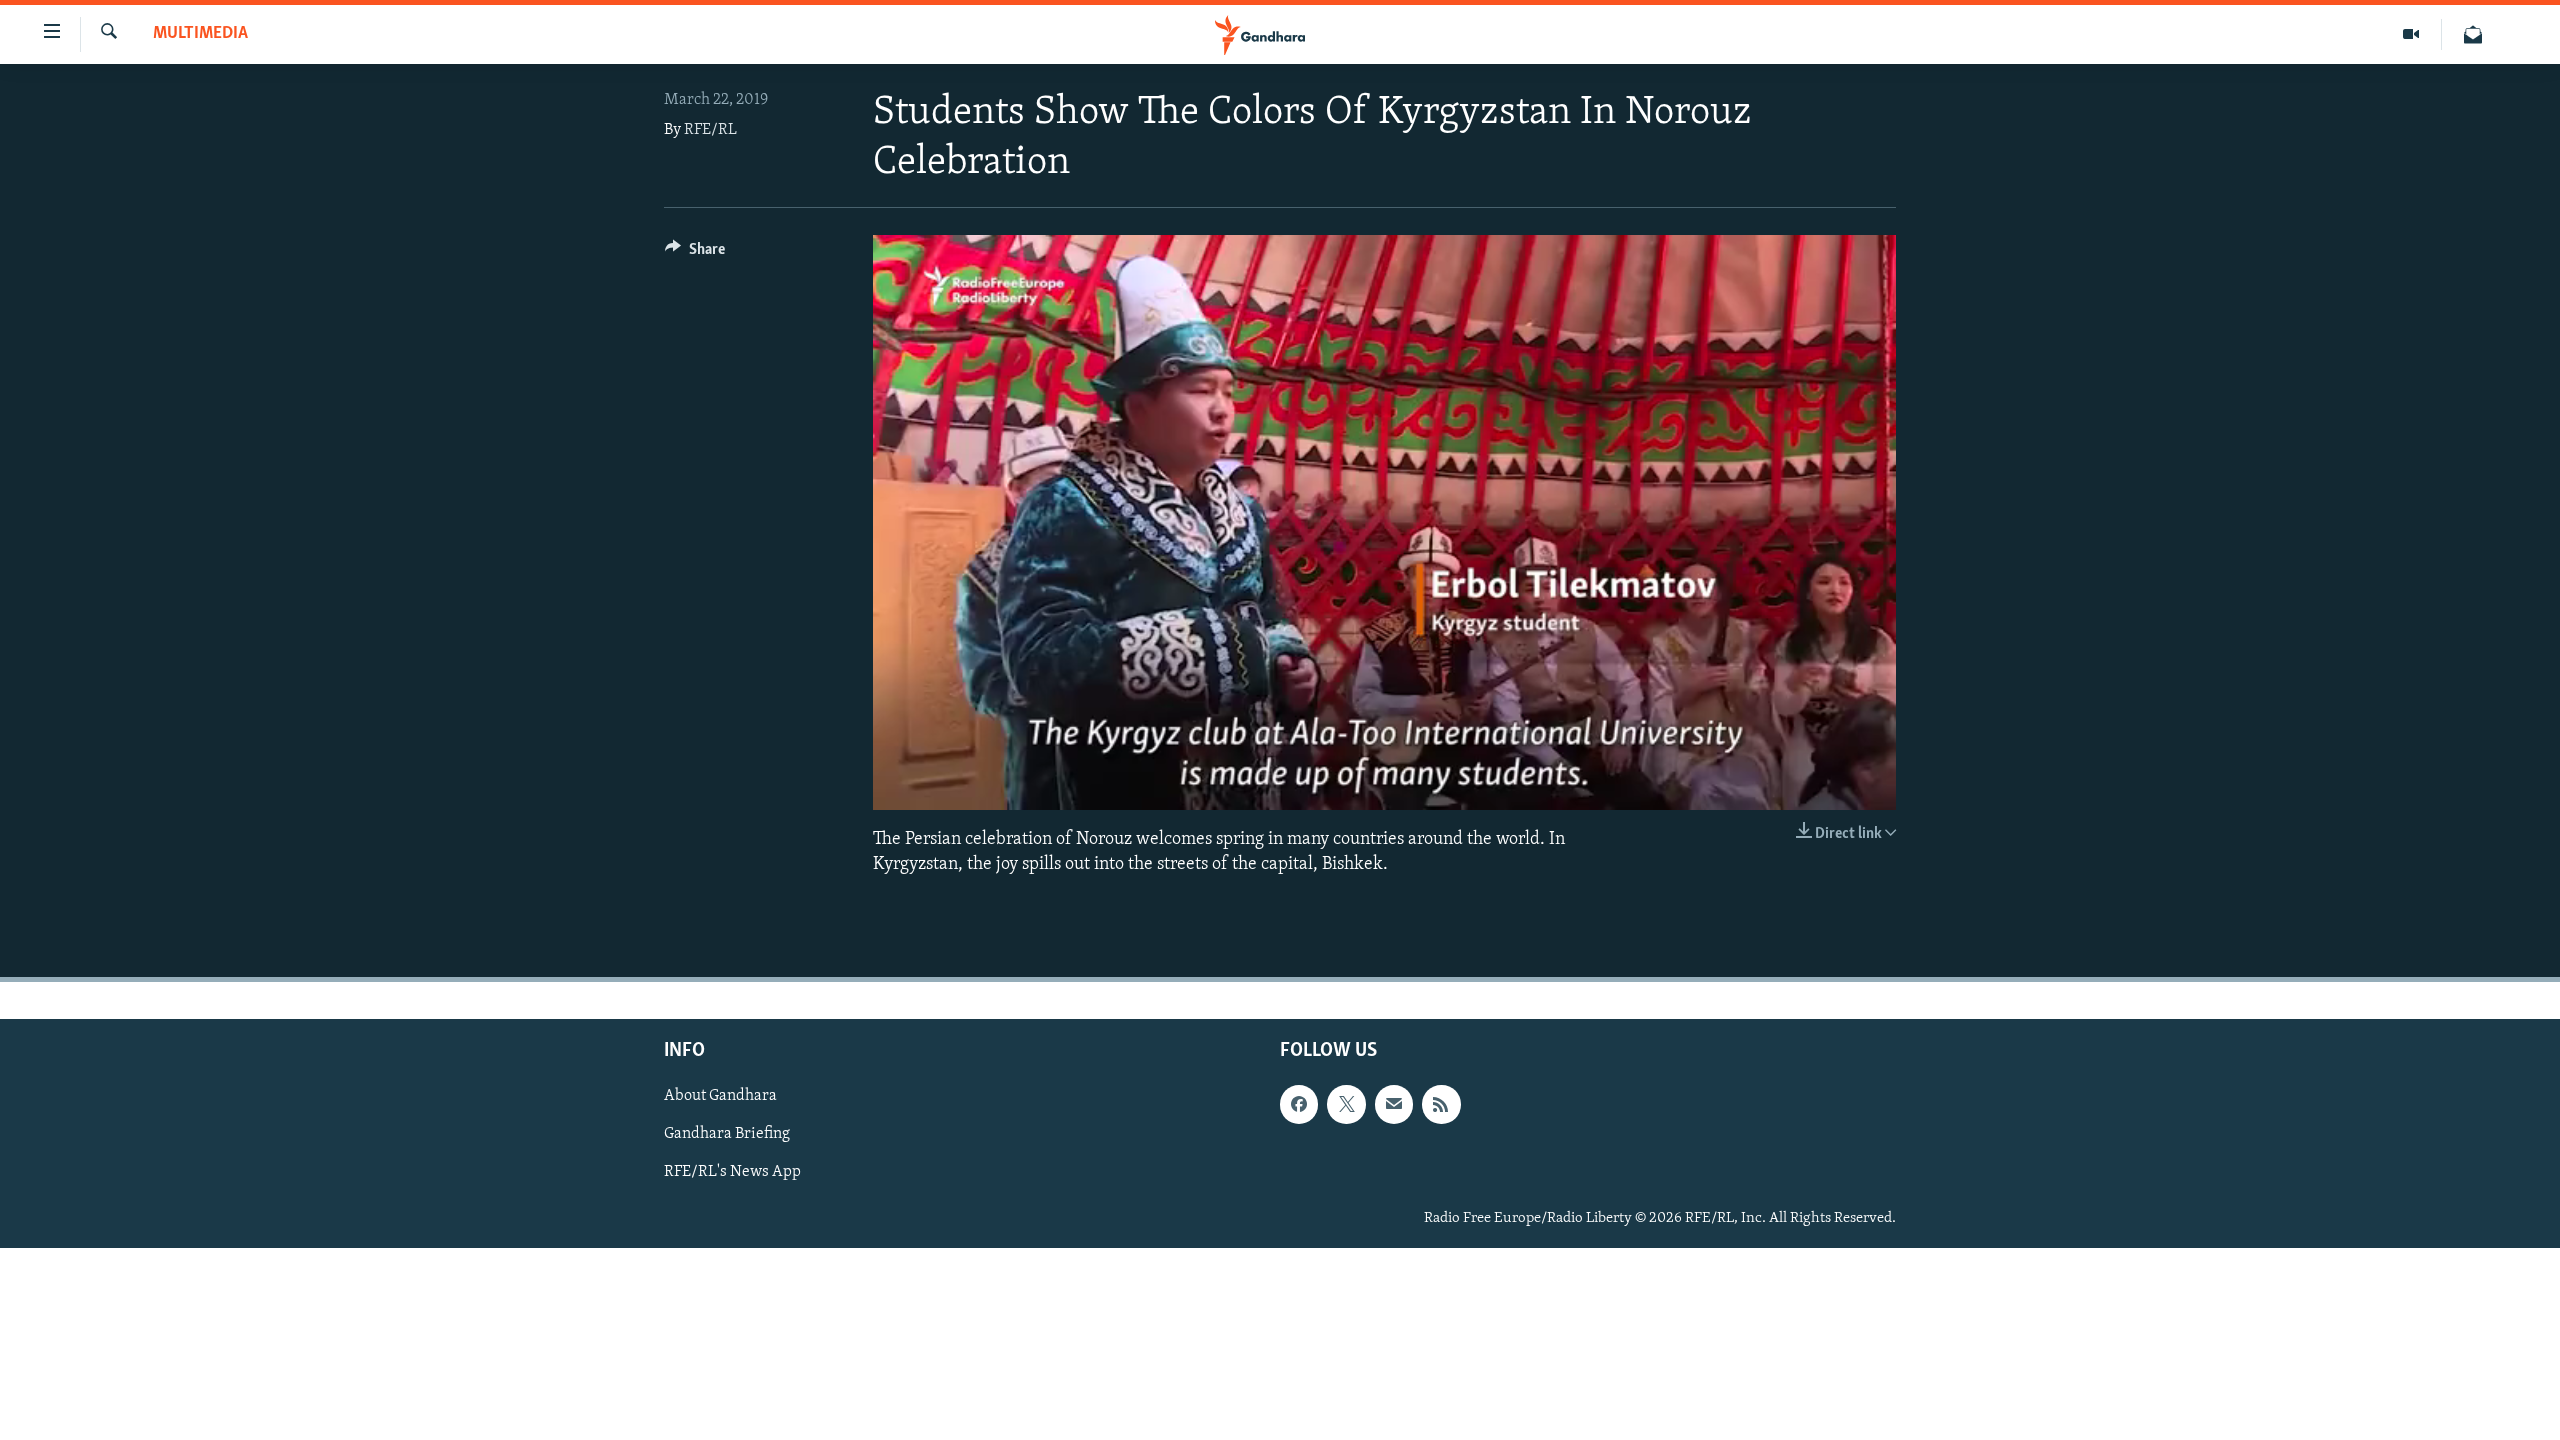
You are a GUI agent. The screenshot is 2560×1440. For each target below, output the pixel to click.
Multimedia (200, 34)
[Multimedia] (2411, 34)
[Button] (695, 254)
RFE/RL (710, 130)
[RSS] (1441, 1105)
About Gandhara (720, 1097)
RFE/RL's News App (732, 1173)
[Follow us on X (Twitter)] (1346, 1105)
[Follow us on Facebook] (1299, 1105)
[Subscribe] (1394, 1105)
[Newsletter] (2473, 34)
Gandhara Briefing (727, 1135)
